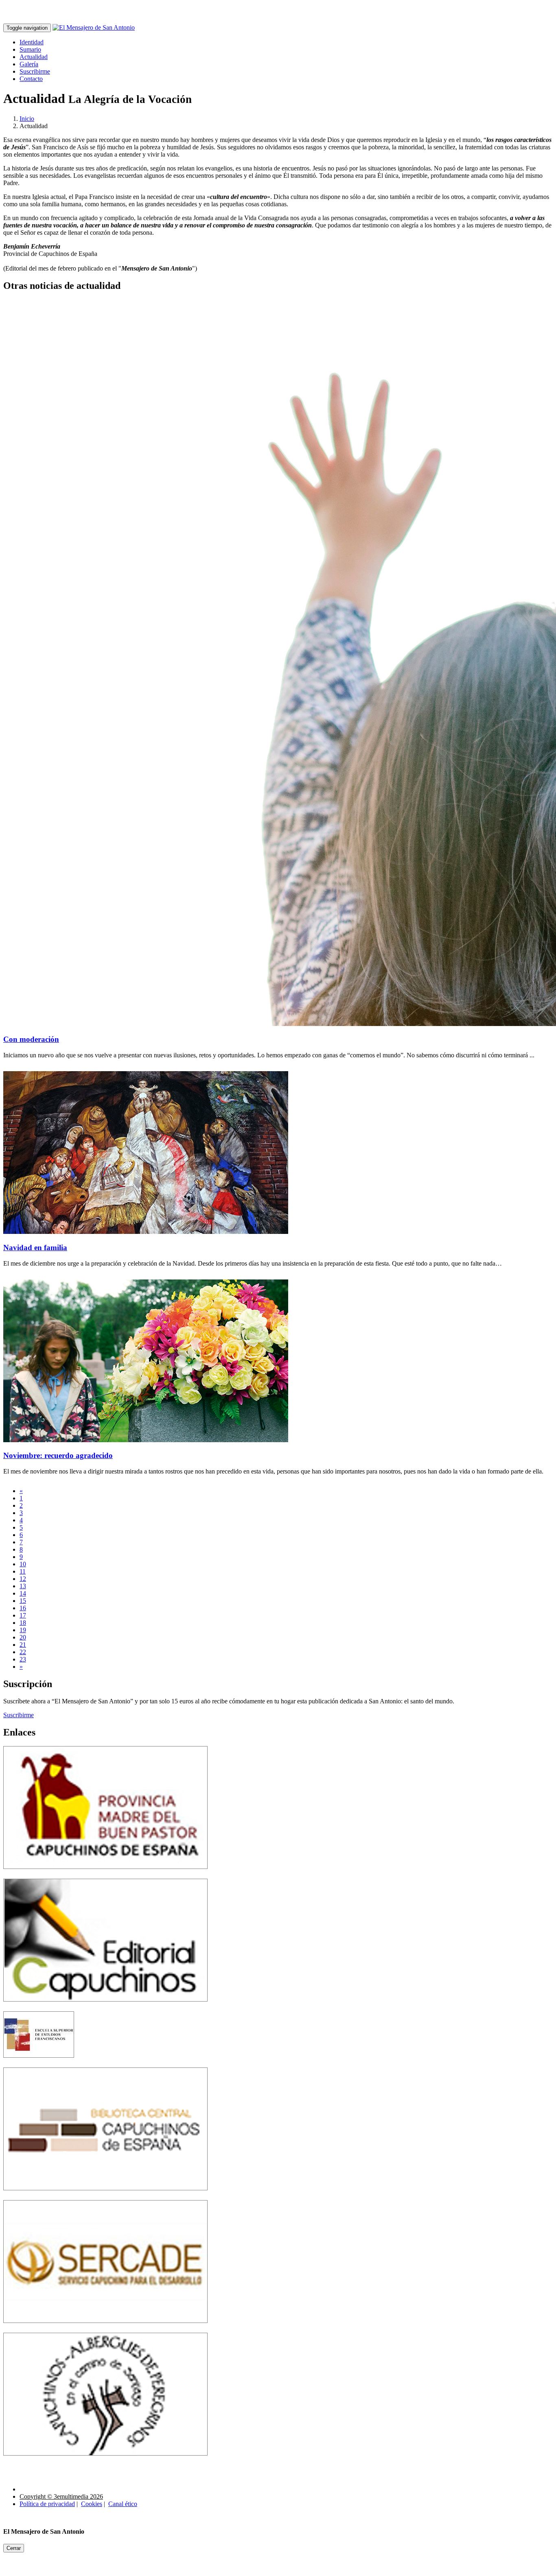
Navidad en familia (35, 1248)
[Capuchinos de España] (105, 1875)
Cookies (92, 2504)
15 (23, 1601)
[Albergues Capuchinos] (105, 2461)
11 (23, 1571)
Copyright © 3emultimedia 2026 (61, 2496)
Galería (29, 64)
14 (23, 1593)
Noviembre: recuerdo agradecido (58, 1455)
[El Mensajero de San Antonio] (94, 27)
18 (23, 1623)
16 (23, 1608)
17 (23, 1615)
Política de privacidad (47, 2504)
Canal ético (123, 2504)
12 (23, 1579)
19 (23, 1630)
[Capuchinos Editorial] (105, 2007)
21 (23, 1645)
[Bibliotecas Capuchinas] (105, 2196)
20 (23, 1637)
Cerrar (14, 2548)
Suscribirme (35, 71)
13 (23, 1586)
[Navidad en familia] (146, 1232)
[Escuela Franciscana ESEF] (39, 2064)
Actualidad (34, 57)
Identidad (32, 42)
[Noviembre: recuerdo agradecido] (146, 1440)
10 (23, 1564)
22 (23, 1652)
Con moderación (31, 1039)
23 (23, 1659)
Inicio (27, 119)
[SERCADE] (105, 2329)
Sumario (30, 49)
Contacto (31, 79)
